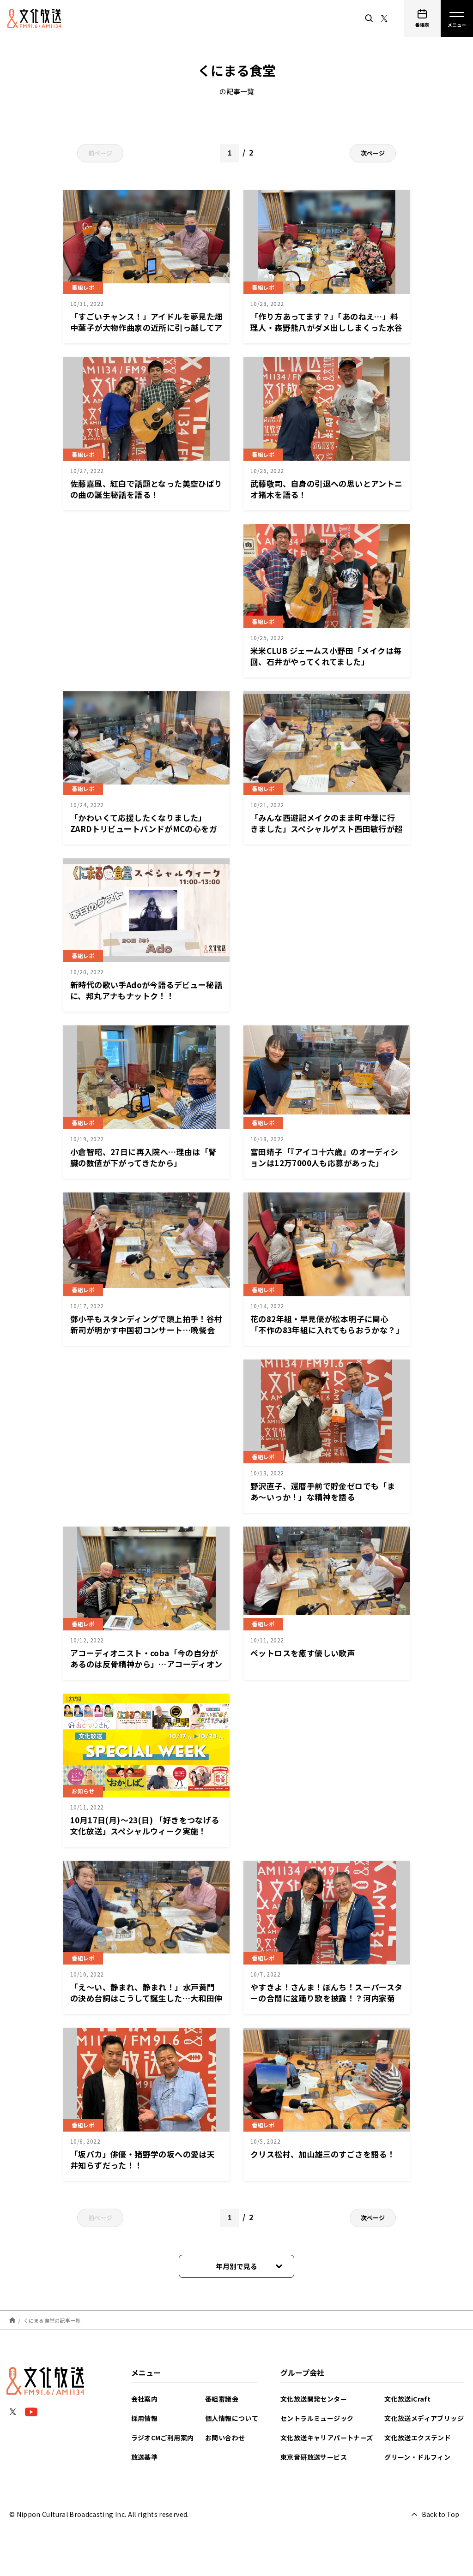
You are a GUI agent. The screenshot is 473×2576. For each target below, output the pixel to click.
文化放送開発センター (314, 2399)
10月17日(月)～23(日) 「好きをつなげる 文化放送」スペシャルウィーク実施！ (145, 1825)
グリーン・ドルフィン (417, 2457)
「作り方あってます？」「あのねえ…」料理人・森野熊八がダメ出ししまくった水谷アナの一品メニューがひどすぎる (327, 327)
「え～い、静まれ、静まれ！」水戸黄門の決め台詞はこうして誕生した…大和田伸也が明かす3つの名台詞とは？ (146, 1998)
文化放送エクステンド (418, 2438)
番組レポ (83, 287)
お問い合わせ (225, 2438)
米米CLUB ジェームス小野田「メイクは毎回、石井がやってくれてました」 (326, 656)
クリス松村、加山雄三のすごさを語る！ (323, 2154)
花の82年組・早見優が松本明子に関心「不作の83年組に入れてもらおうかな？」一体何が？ (325, 1330)
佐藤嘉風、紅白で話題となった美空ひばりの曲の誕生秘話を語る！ (146, 489)
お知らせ (83, 1791)
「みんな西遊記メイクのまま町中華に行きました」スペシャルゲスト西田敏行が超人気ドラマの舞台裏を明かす (327, 829)
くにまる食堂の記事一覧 (52, 2320)
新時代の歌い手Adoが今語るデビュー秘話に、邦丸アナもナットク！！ (146, 990)
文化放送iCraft (407, 2399)
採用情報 (145, 2418)
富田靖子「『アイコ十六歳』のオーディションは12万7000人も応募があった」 (324, 1157)
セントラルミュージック (317, 2418)
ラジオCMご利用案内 (163, 2438)
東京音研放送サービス (314, 2457)
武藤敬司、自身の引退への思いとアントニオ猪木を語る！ (327, 489)
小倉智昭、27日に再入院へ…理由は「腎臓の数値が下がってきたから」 (143, 1157)
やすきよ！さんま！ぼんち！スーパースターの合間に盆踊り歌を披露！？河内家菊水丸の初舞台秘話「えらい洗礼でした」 (327, 1998)
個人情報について (232, 2418)
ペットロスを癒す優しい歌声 (303, 1653)
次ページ (373, 153)
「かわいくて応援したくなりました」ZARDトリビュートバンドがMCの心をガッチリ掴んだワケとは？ (144, 829)
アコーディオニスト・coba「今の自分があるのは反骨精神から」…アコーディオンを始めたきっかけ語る (146, 1664)
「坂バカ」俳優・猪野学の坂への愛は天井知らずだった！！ (143, 2160)
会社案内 (145, 2399)
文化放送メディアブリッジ (424, 2418)
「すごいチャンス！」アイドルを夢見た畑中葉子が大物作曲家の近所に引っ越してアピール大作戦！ (146, 327)
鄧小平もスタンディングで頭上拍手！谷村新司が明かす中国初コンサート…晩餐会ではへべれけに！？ (146, 1330)
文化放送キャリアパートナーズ (327, 2438)
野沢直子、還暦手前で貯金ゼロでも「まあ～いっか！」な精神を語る (323, 1491)
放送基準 (145, 2457)
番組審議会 (222, 2399)
